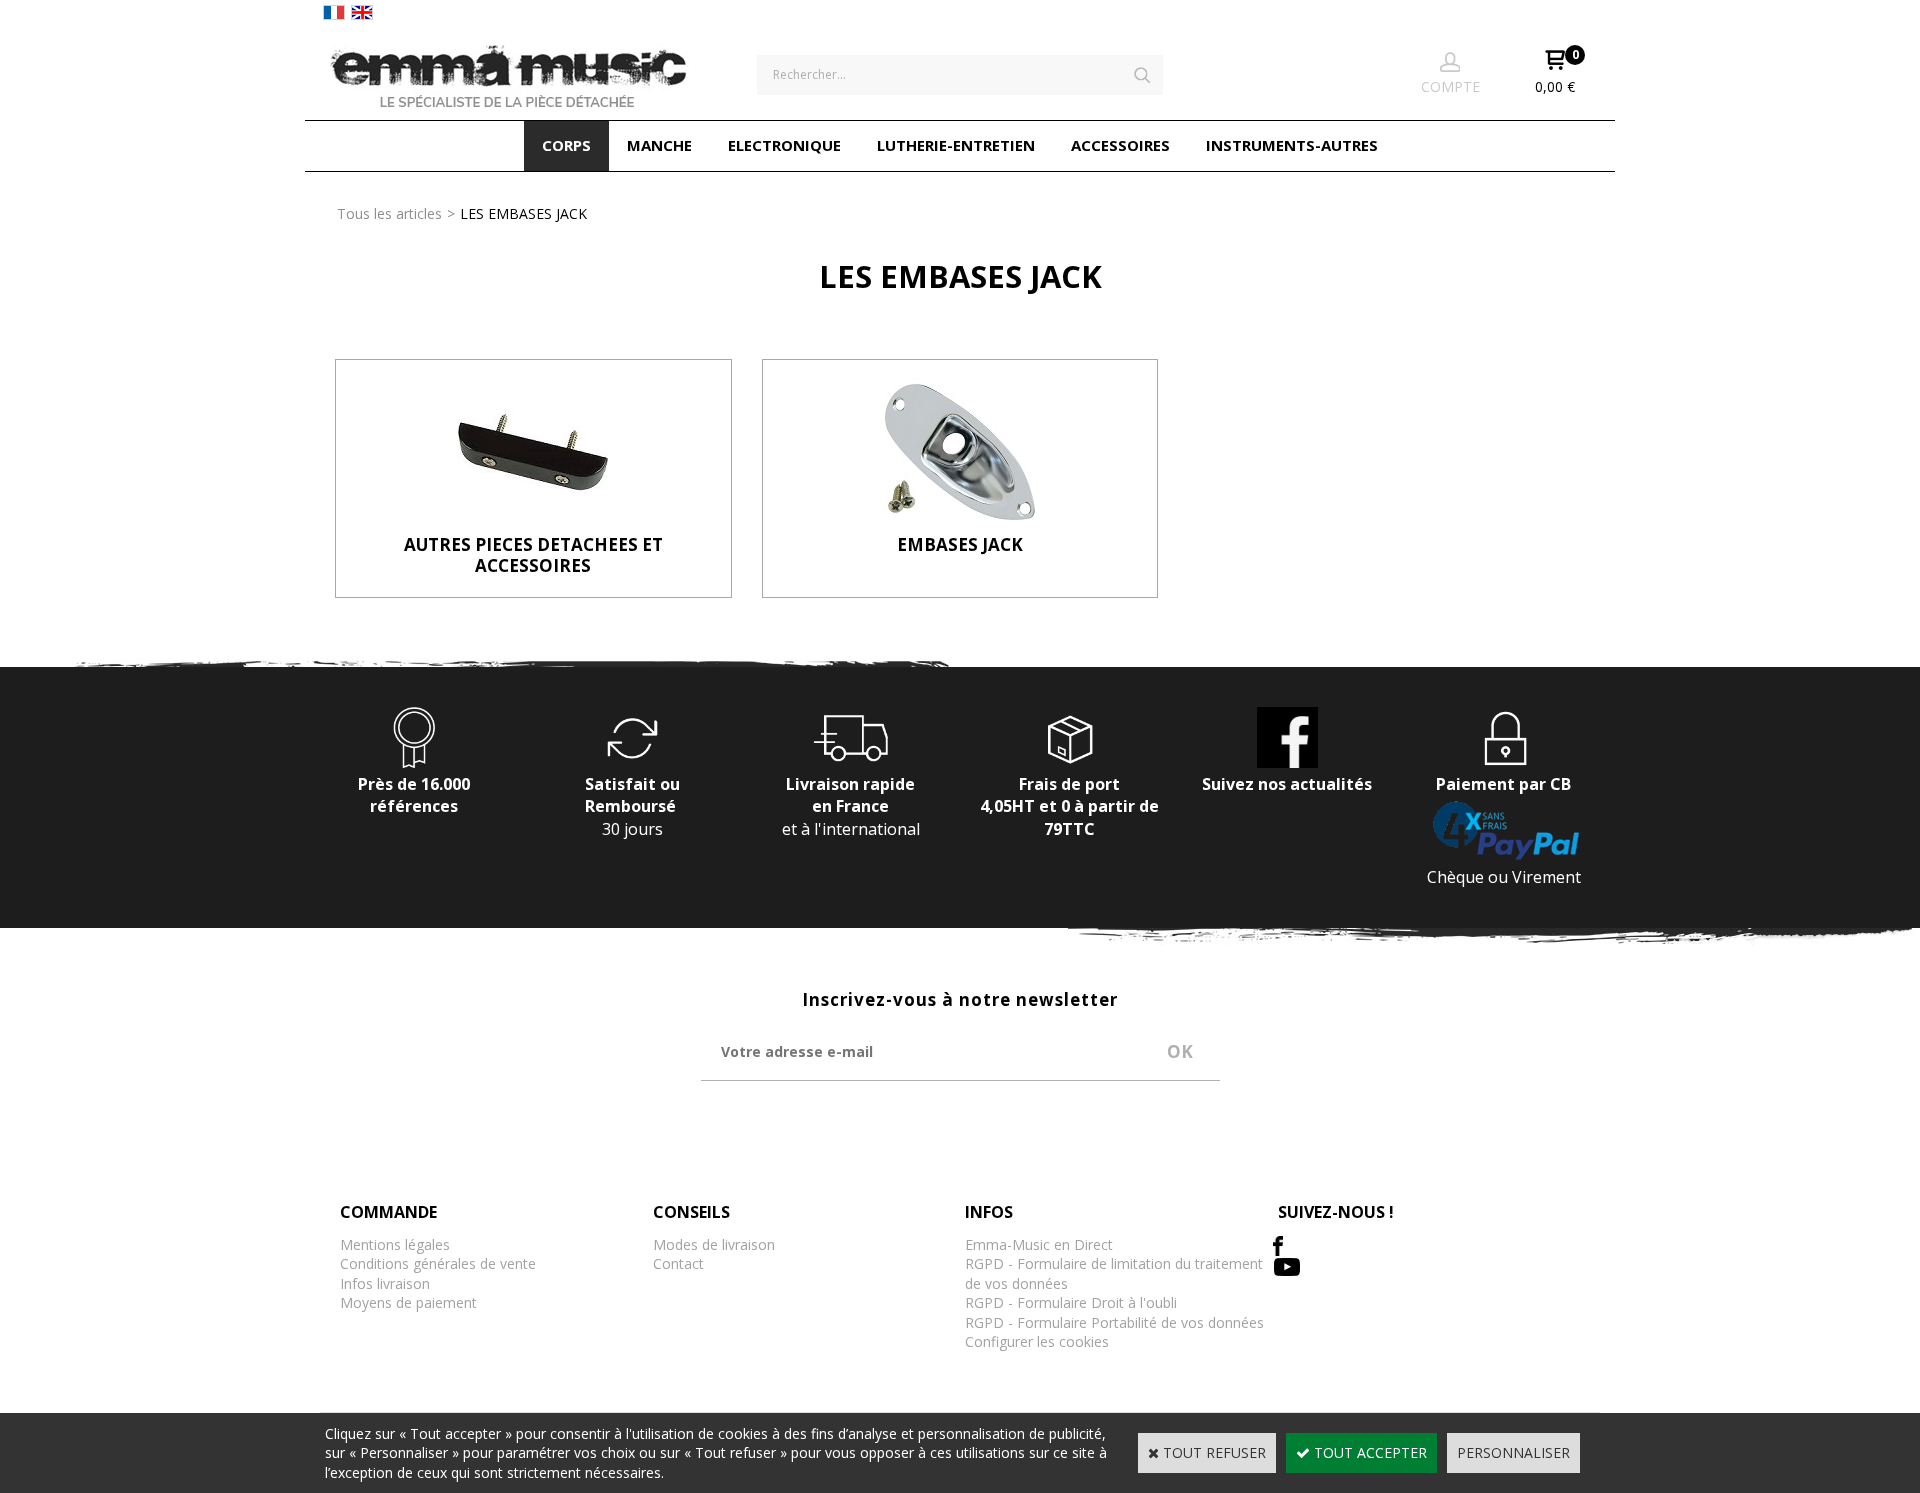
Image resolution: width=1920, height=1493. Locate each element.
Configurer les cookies (1037, 1341)
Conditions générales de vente (438, 1263)
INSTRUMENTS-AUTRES (1292, 145)
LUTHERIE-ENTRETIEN (956, 145)
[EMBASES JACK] (960, 521)
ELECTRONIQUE (784, 145)
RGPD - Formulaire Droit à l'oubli (1071, 1302)
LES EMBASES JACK (523, 213)
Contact (678, 1263)
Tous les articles (389, 213)
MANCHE (659, 145)
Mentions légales (395, 1244)
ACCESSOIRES (1120, 145)
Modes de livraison (714, 1244)
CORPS (566, 145)
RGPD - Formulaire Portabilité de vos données (1114, 1322)
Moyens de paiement (408, 1302)
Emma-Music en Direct (1039, 1244)
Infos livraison (385, 1283)
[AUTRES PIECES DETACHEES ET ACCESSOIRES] (533, 521)
